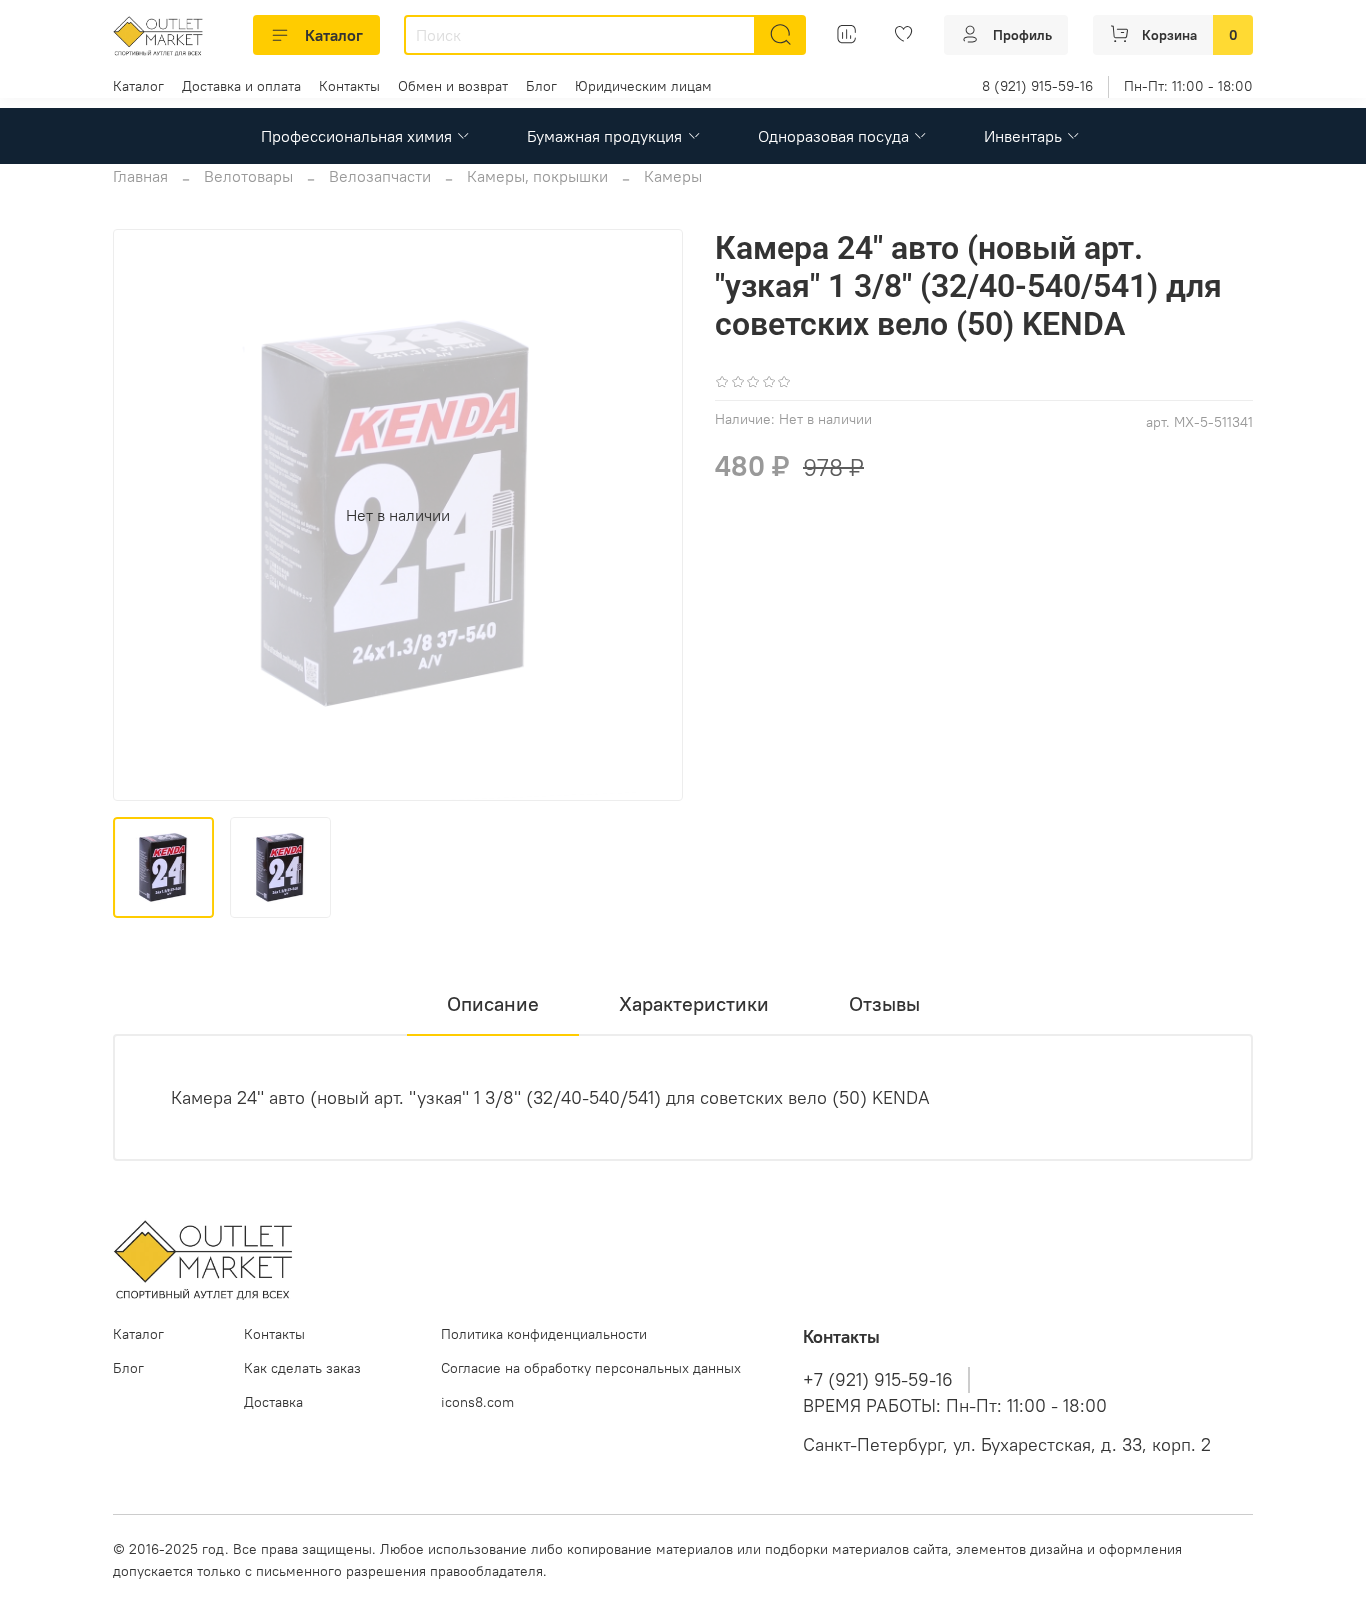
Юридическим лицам (643, 86)
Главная (140, 176)
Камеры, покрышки (537, 176)
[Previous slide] (145, 515)
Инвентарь (1023, 136)
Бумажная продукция (604, 136)
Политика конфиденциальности (544, 1334)
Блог (541, 86)
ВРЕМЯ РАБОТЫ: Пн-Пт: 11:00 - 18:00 (955, 1406)
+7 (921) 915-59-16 (878, 1380)
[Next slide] (651, 515)
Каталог (334, 35)
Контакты (349, 86)
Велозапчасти (380, 176)
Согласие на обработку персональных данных (591, 1368)
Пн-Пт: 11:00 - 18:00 (1188, 86)
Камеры (673, 176)
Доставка (273, 1402)
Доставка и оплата (241, 86)
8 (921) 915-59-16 (1037, 86)
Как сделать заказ (302, 1368)
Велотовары (248, 176)
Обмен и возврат (453, 86)
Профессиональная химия (356, 136)
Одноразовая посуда (833, 136)
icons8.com (477, 1402)
